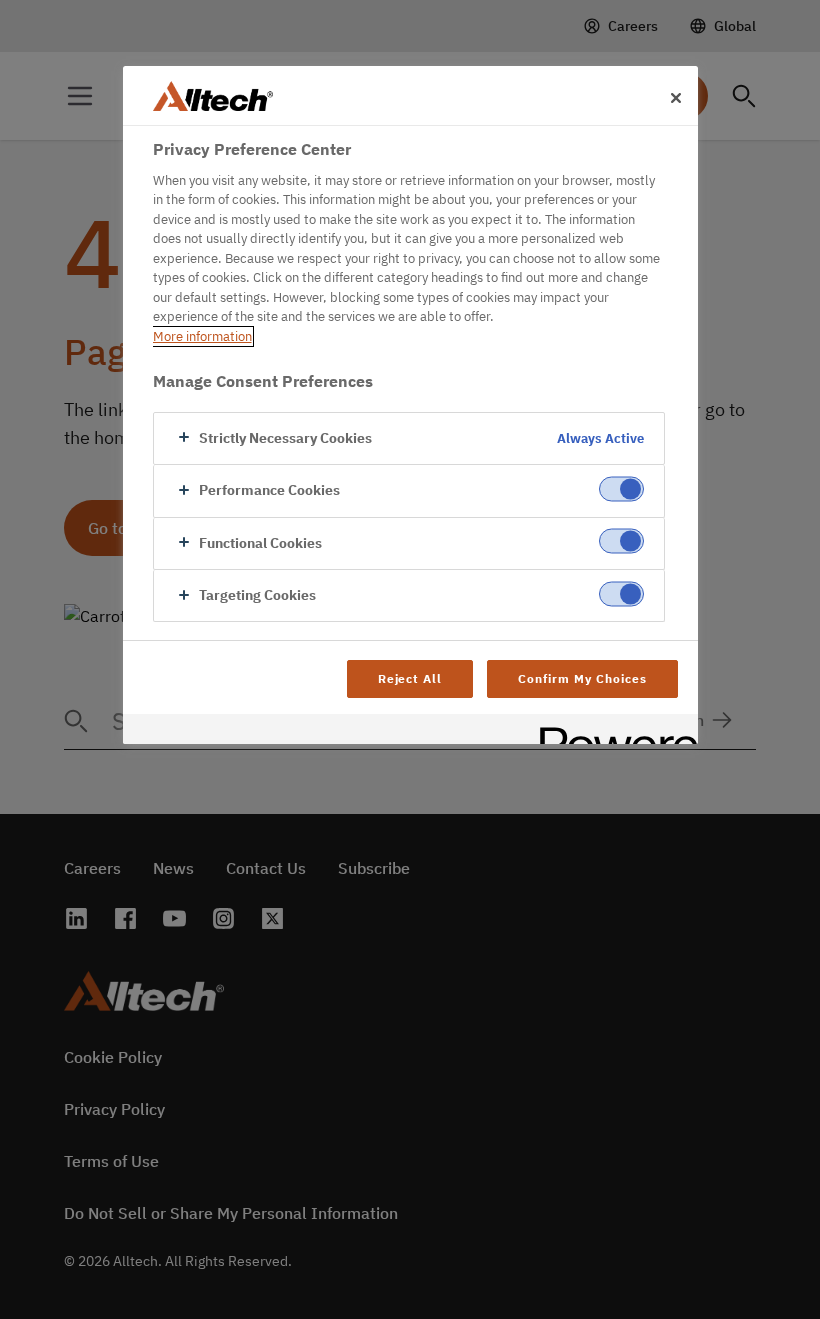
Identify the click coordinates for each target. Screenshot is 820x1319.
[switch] (621, 489)
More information (202, 336)
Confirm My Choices (582, 678)
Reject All (410, 678)
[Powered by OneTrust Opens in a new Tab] (612, 731)
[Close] (676, 98)
